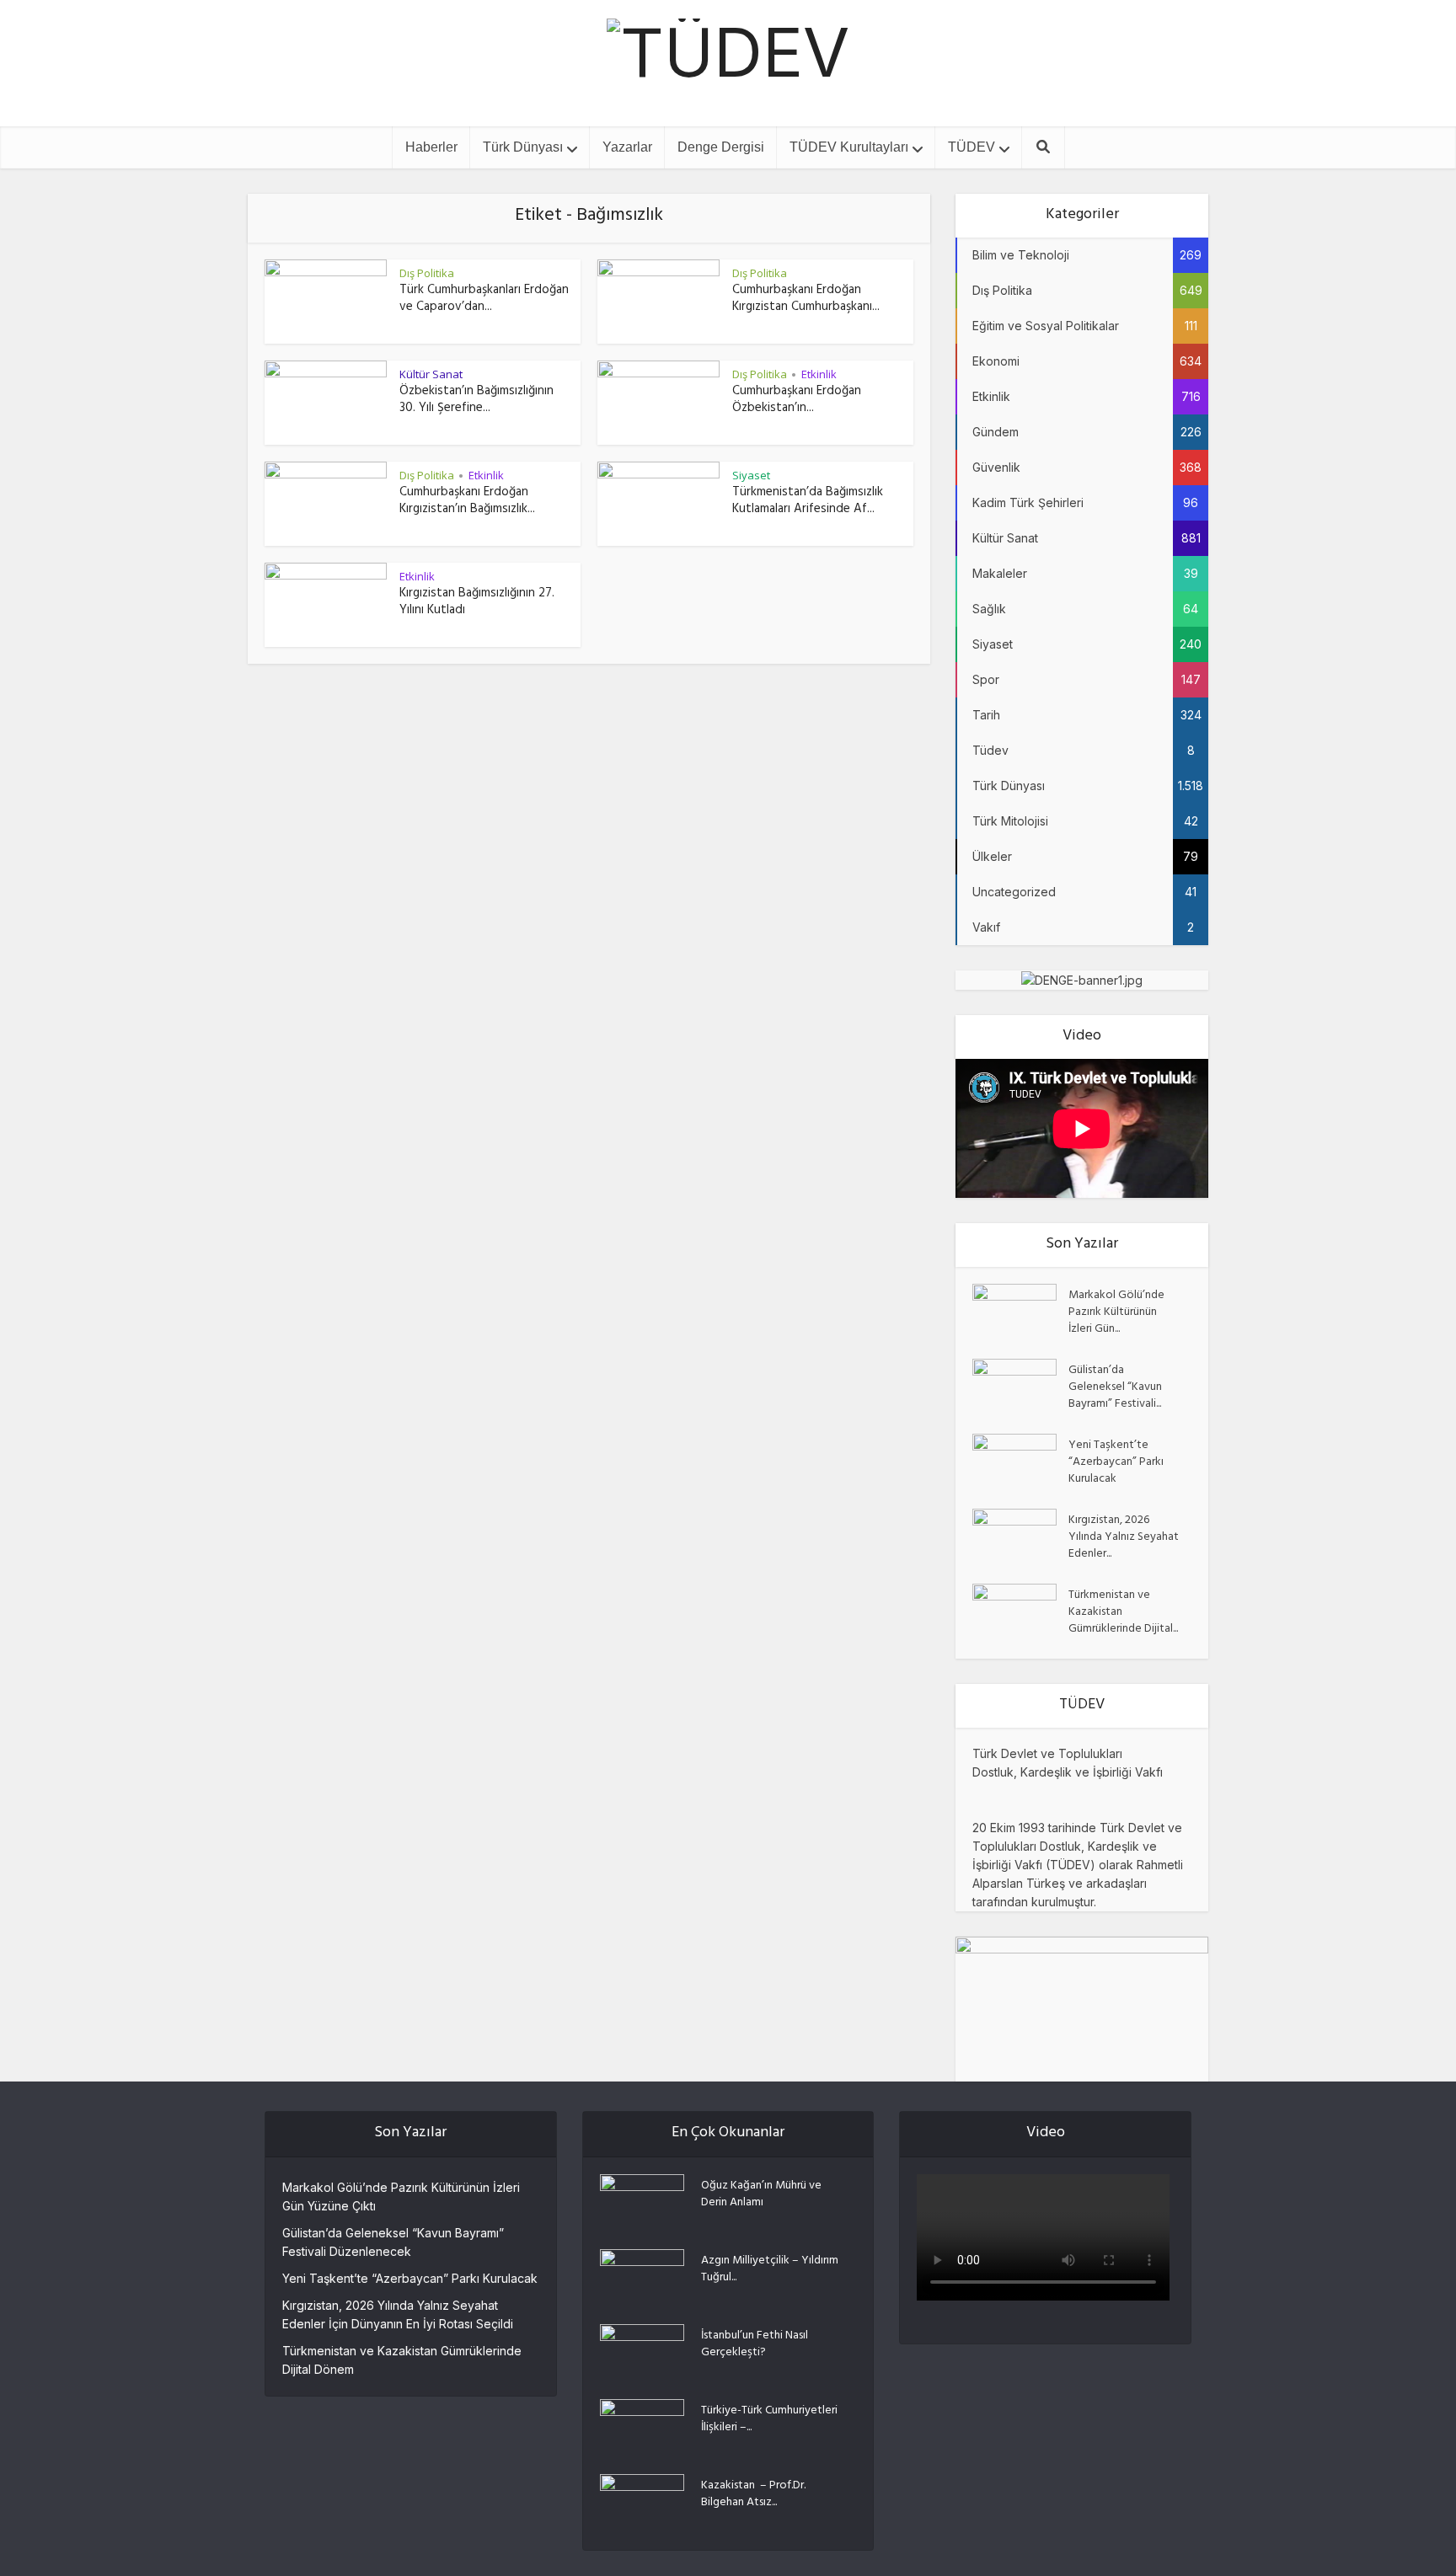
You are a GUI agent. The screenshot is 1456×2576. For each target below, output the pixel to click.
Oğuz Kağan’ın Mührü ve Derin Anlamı (761, 2194)
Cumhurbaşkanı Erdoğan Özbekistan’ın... (797, 401)
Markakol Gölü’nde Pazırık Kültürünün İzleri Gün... (1116, 1312)
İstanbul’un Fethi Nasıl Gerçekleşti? (755, 2344)
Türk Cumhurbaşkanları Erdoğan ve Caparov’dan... (484, 299)
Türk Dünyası (523, 147)
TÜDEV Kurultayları (849, 147)
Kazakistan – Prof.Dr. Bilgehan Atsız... (753, 2493)
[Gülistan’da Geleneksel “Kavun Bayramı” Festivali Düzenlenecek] (1020, 1388)
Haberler (431, 147)
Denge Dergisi (721, 147)
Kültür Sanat (431, 374)
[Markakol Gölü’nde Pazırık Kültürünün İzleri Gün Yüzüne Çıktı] (1020, 1313)
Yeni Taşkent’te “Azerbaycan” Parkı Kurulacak (1116, 1462)
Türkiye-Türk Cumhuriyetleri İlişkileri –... (769, 2418)
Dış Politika (427, 273)
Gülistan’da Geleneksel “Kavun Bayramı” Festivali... (1115, 1387)
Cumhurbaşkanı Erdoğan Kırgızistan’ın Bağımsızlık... (467, 502)
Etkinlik (819, 374)
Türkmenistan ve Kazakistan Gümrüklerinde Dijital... (1123, 1611)
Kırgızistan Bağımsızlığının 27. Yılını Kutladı (477, 603)
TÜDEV (972, 147)
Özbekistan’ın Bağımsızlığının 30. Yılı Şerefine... (476, 401)
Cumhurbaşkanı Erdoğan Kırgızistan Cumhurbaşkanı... (806, 299)
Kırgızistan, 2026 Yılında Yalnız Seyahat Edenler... (1124, 1537)
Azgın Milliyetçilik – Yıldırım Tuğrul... (770, 2269)
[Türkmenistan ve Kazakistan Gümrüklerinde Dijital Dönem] (1020, 1613)
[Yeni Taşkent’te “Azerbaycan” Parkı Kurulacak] (1020, 1463)
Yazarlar (627, 147)
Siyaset (751, 475)
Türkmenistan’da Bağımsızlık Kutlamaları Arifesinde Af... (808, 502)
